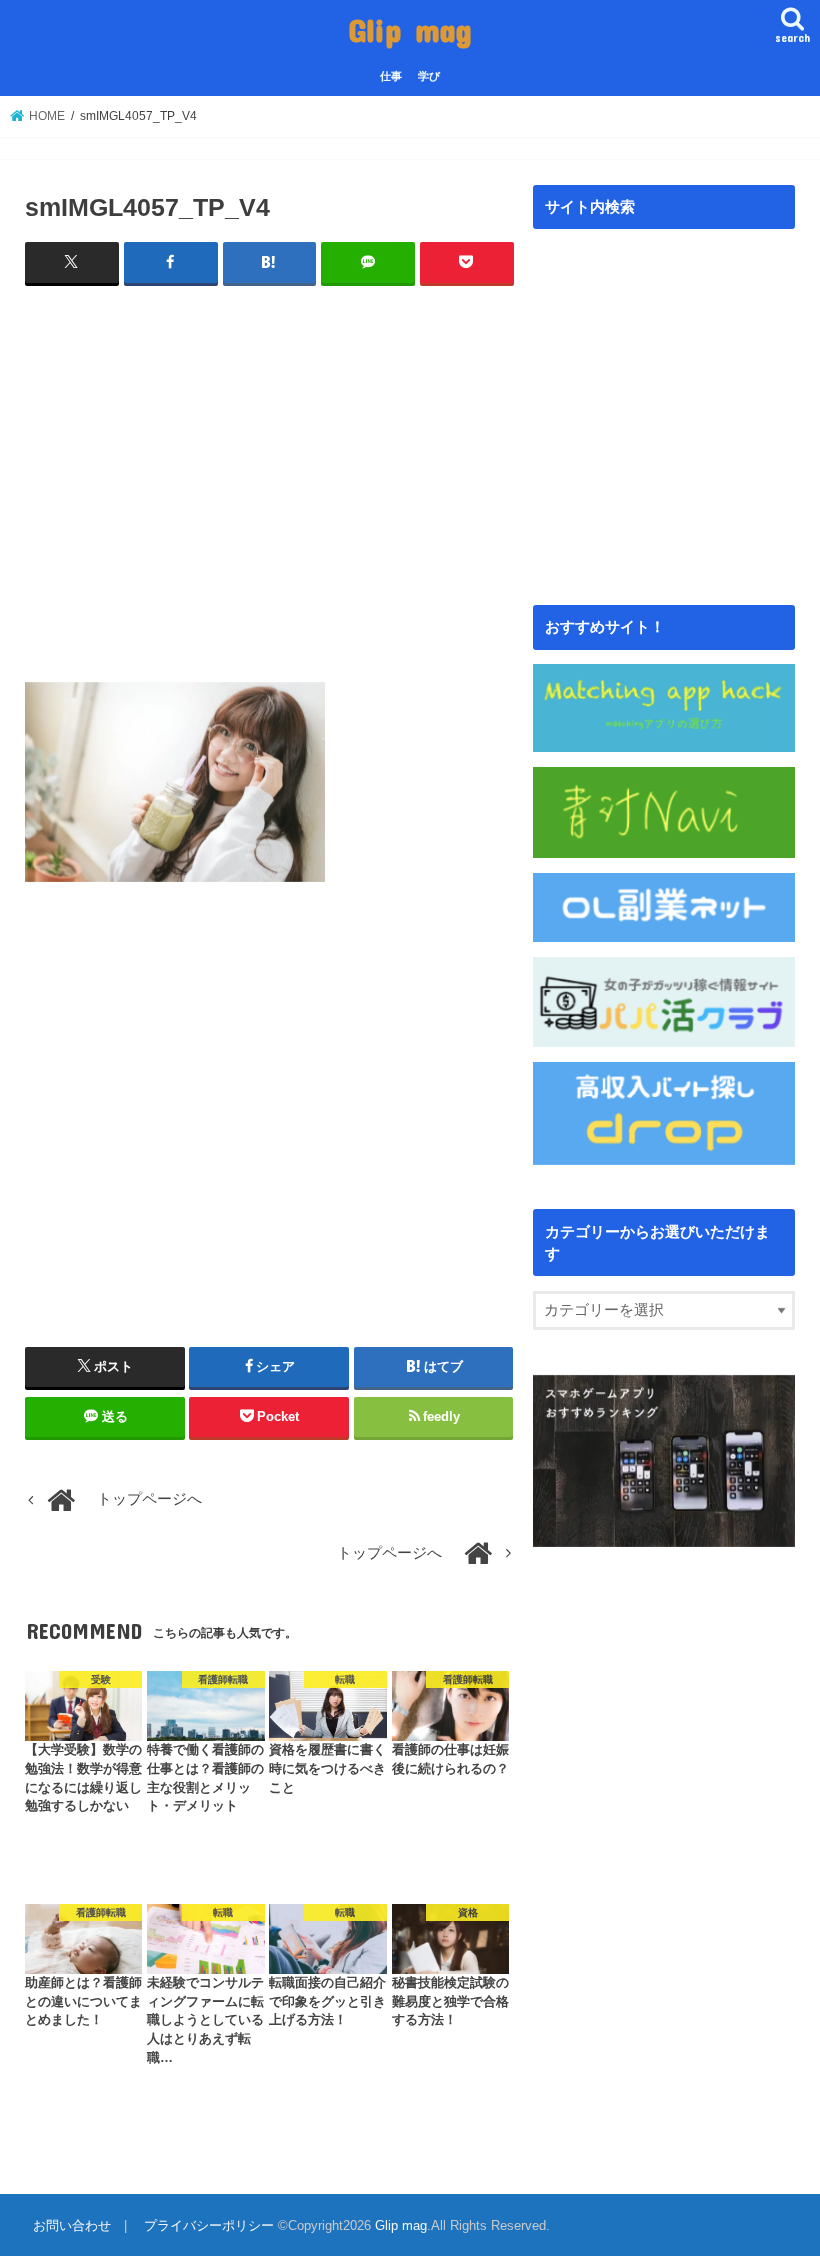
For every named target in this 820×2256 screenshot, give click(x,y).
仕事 (391, 76)
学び (429, 76)
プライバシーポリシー (209, 2225)
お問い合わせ (72, 2225)
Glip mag (410, 29)
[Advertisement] (269, 472)
